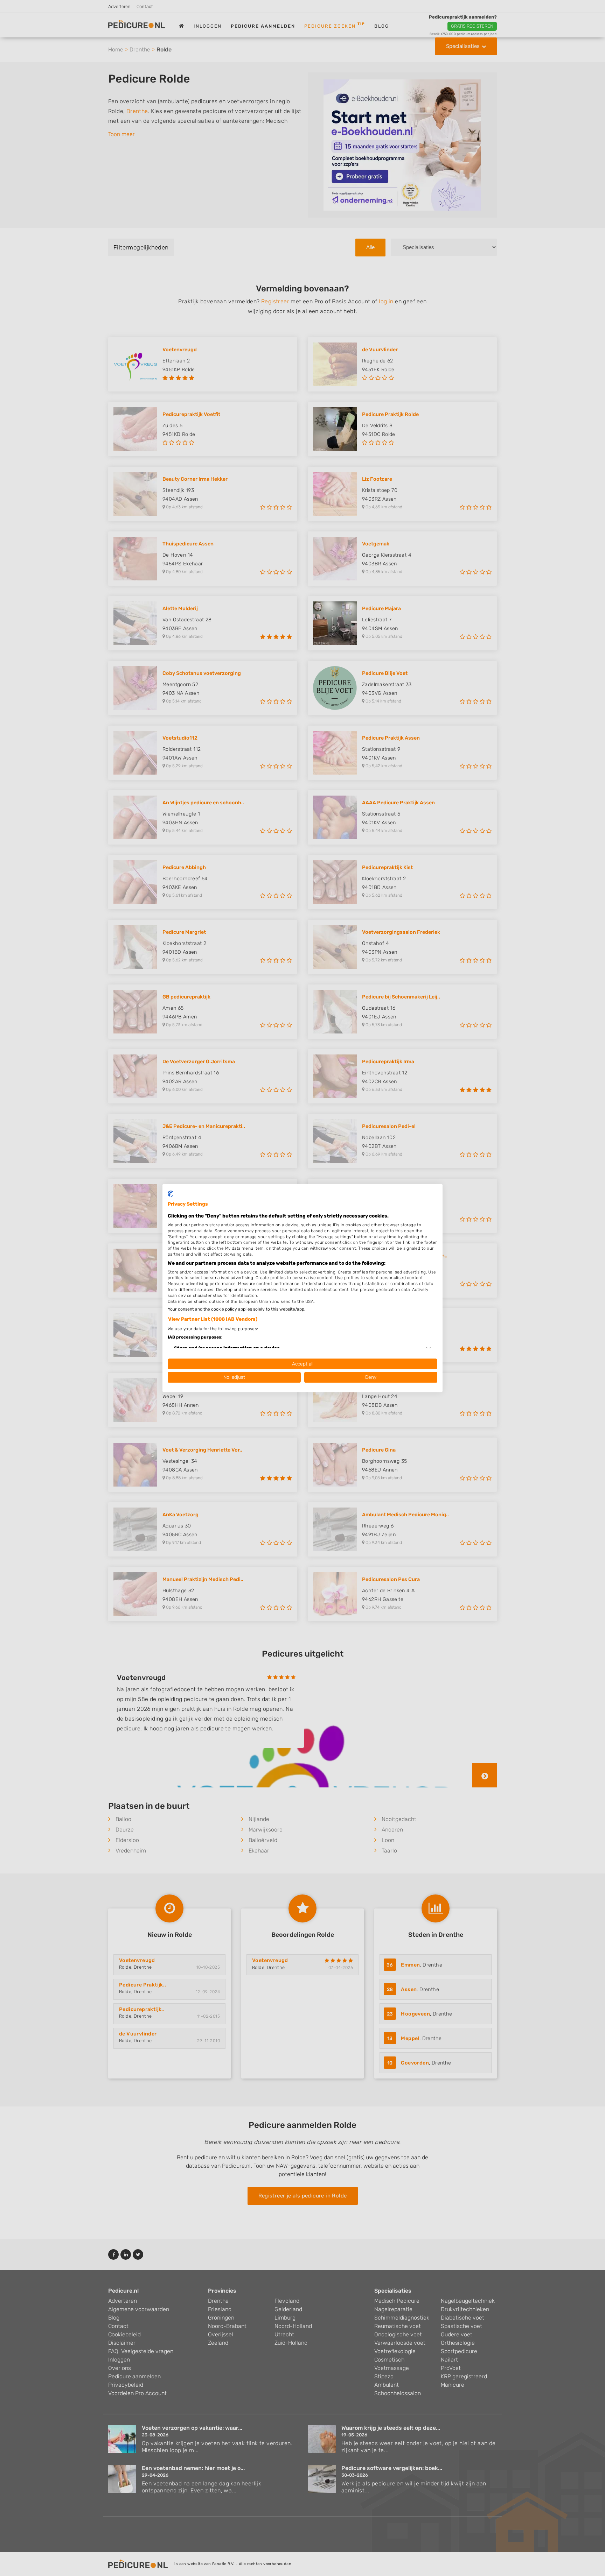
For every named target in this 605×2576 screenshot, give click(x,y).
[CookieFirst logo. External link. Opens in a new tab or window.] (170, 1194)
